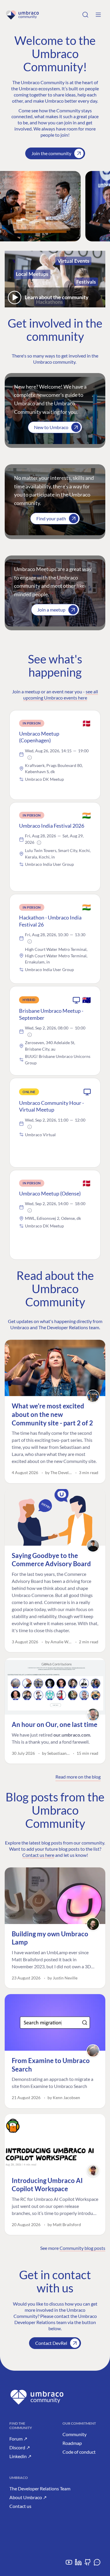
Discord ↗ (20, 2447)
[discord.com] (97, 2564)
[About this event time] (30, 758)
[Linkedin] (78, 2564)
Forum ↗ (18, 2439)
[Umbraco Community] (22, 15)
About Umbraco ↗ (28, 2497)
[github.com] (88, 2564)
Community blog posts (82, 2248)
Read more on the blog (78, 1777)
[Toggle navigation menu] (98, 15)
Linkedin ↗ (20, 2456)
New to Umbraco (51, 427)
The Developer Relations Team (40, 2488)
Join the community (51, 153)
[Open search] (85, 15)
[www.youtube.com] (69, 2564)
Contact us (20, 2506)
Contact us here (38, 1855)
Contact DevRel (51, 2343)
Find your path (51, 518)
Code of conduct (79, 2452)
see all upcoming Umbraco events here (61, 695)
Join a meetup (51, 610)
